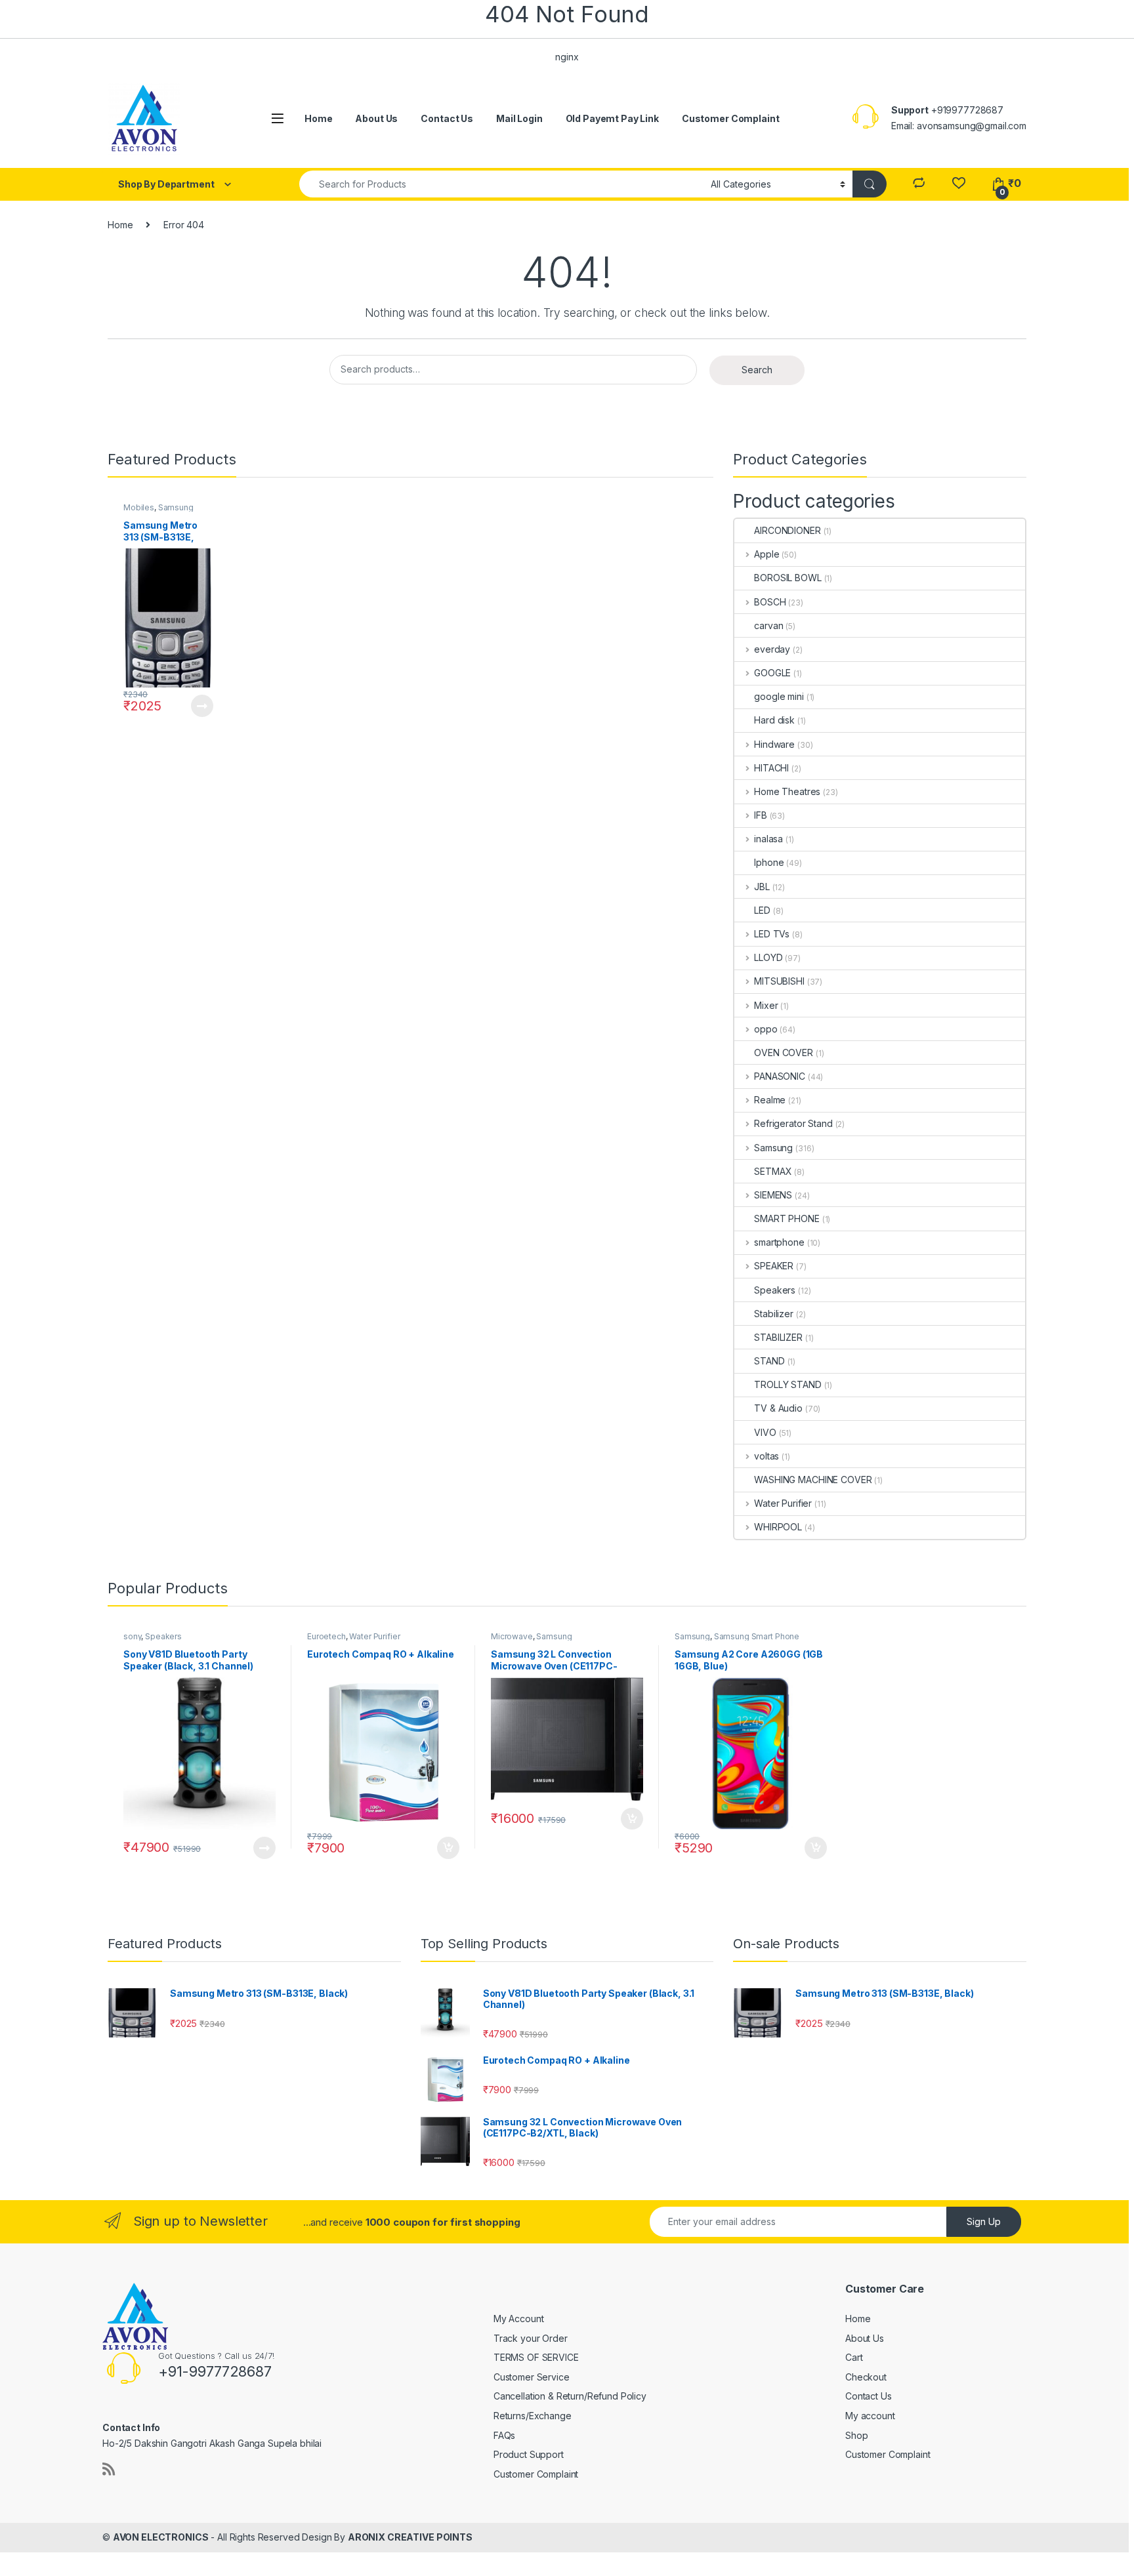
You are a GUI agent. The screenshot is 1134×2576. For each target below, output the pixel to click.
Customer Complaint (730, 118)
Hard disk (774, 720)
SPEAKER (774, 1266)
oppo (766, 1029)
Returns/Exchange (533, 2416)
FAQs (504, 2435)
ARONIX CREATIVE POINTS (410, 2537)
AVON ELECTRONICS (161, 2537)
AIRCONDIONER (787, 530)
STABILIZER (778, 1337)
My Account (519, 2319)
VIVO (765, 1432)
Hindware (774, 744)
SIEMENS (773, 1195)
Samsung (176, 507)
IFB (760, 815)
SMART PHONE (787, 1218)
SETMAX (773, 1171)
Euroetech (326, 1636)
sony (132, 1636)
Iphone (769, 862)
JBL (762, 887)
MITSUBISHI (779, 981)
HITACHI (771, 768)
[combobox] (501, 184)
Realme (770, 1100)
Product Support (529, 2454)
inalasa (768, 839)
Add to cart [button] (448, 1848)
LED (762, 910)
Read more (201, 706)
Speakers (775, 1290)
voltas (766, 1456)
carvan (768, 625)
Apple (766, 554)
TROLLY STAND (787, 1384)
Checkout (866, 2377)
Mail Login (519, 118)
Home (318, 118)
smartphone (779, 1242)
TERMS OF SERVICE (536, 2357)
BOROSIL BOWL (787, 578)
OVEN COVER (784, 1053)
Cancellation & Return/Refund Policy (570, 2396)
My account (870, 2416)
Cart (854, 2357)
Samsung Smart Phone (757, 1636)
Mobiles (139, 507)
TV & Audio (778, 1408)
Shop (856, 2435)
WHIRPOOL (778, 1527)
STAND (769, 1361)
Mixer (766, 1005)
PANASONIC (780, 1076)
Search (757, 370)
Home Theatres (787, 791)
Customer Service (532, 2377)
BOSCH (770, 602)
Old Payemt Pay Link (612, 118)
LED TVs (772, 934)
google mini (779, 696)
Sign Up (984, 2221)
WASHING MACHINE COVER (813, 1480)
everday (772, 649)
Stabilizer (774, 1314)
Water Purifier (783, 1503)
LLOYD (768, 957)
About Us (376, 118)
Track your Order (531, 2338)
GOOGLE (772, 673)
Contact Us (447, 118)
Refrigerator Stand (793, 1123)
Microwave (512, 1636)
